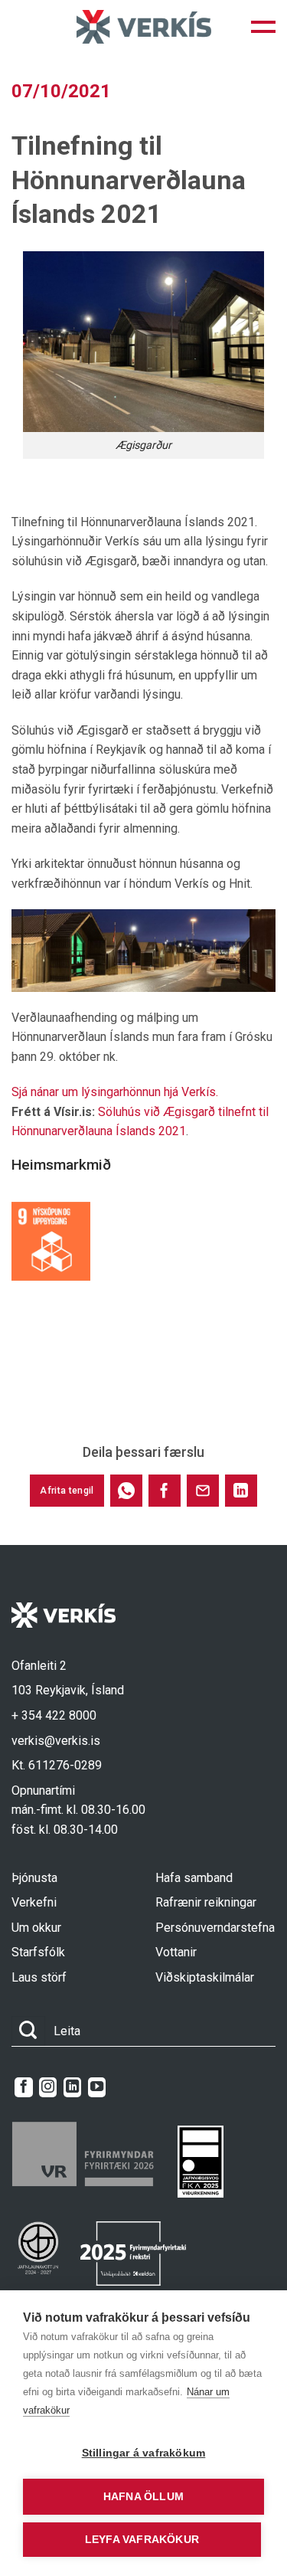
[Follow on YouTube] (97, 2087)
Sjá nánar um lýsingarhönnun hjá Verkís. (115, 1092)
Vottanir (176, 1952)
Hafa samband (194, 1878)
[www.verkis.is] (144, 26)
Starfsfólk (38, 1952)
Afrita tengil (67, 1491)
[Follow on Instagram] (48, 2087)
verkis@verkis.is (56, 1741)
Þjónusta (34, 1878)
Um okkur (36, 1928)
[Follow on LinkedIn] (72, 2087)
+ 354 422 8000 (54, 1715)
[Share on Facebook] (165, 1491)
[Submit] (28, 2031)
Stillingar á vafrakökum (144, 2453)
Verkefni (34, 1902)
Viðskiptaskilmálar (205, 1977)
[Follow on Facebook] (23, 2087)
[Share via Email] (203, 1491)
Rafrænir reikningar (206, 1902)
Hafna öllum (143, 2497)
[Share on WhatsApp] (126, 1491)
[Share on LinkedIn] (241, 1491)
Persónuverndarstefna (215, 1928)
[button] (263, 27)
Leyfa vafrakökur (142, 2540)
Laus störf (39, 1977)
